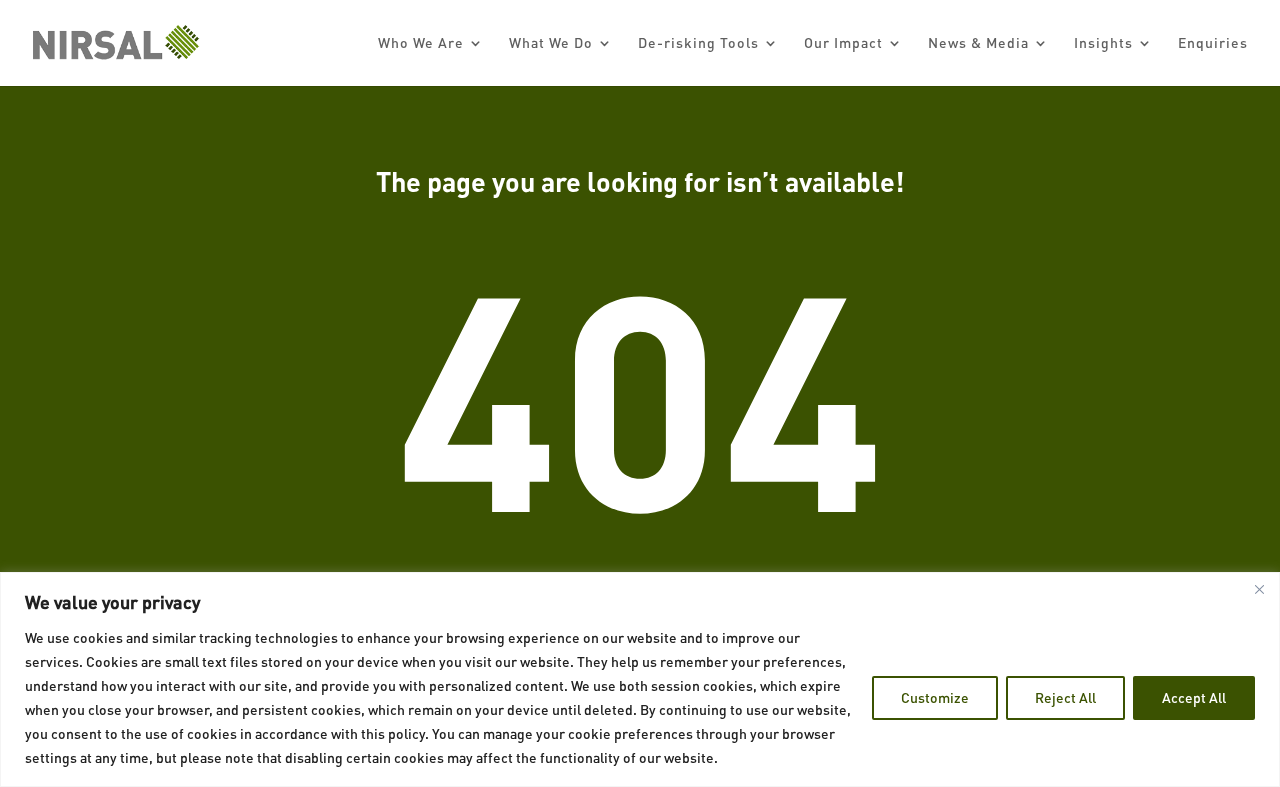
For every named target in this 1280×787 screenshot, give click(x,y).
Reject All (1065, 697)
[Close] (1259, 589)
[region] (640, 679)
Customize (935, 697)
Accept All (1194, 697)
